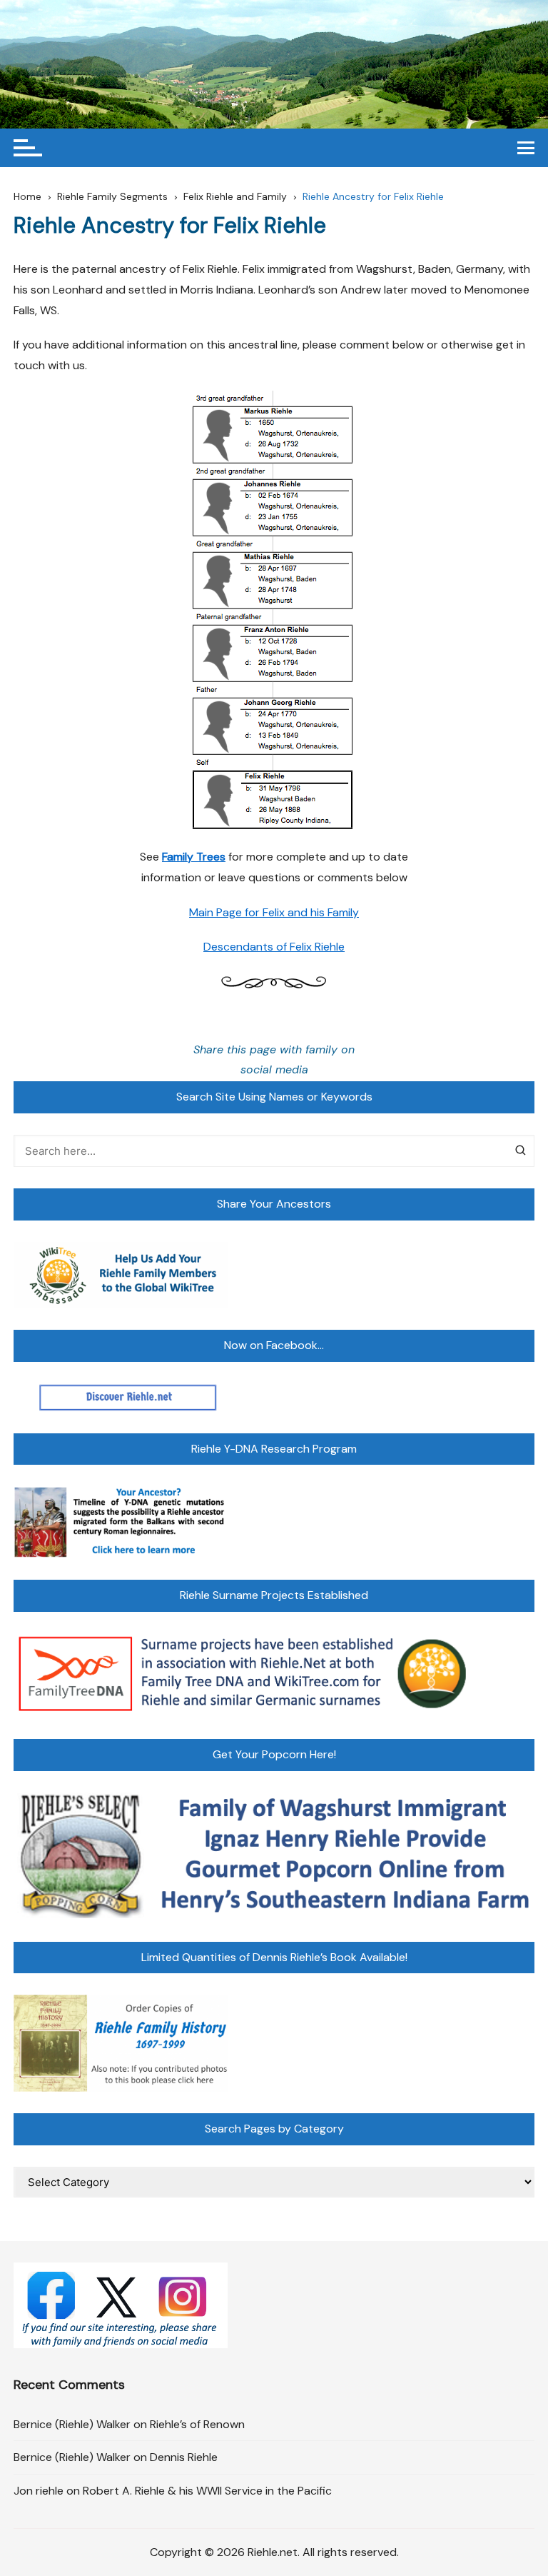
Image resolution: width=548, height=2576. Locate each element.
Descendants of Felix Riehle (274, 947)
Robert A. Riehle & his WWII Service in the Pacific (207, 2491)
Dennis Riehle (184, 2457)
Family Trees (194, 857)
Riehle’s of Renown (197, 2424)
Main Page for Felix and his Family (274, 912)
